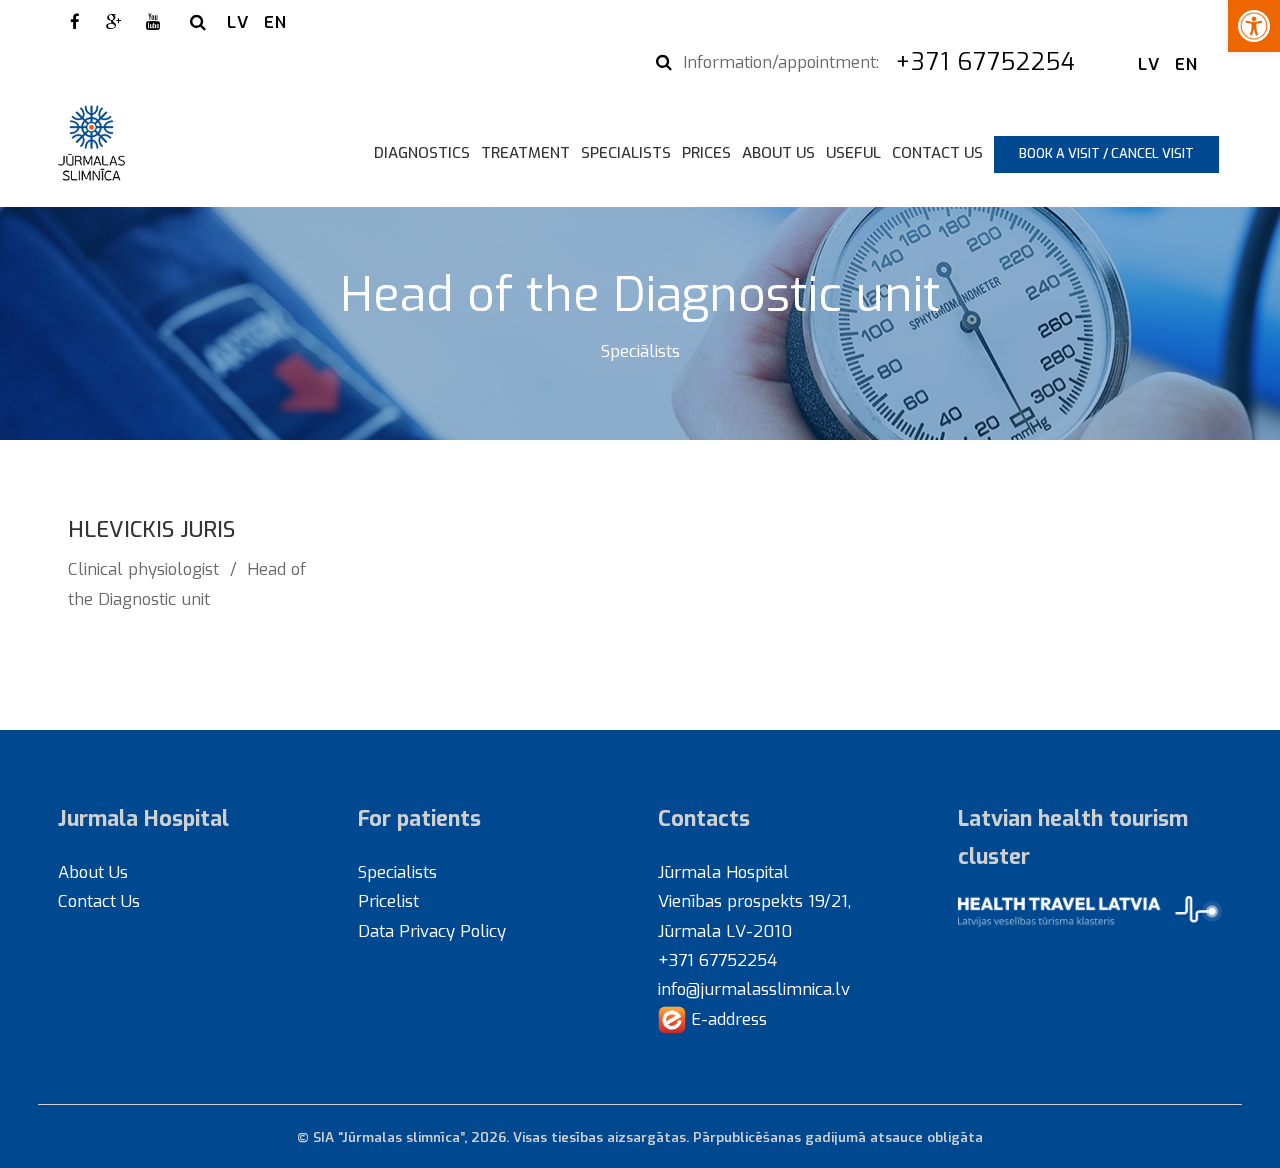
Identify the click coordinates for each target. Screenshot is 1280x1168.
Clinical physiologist (143, 569)
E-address (726, 1019)
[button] (1254, 26)
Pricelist (388, 901)
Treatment (525, 153)
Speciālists (640, 351)
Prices (706, 153)
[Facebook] (75, 22)
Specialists (626, 153)
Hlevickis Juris (151, 529)
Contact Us (937, 153)
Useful (853, 153)
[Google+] (114, 22)
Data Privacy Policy (432, 931)
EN (275, 22)
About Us (778, 153)
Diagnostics (422, 153)
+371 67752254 (989, 62)
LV (238, 22)
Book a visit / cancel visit (1106, 153)
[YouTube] (153, 22)
